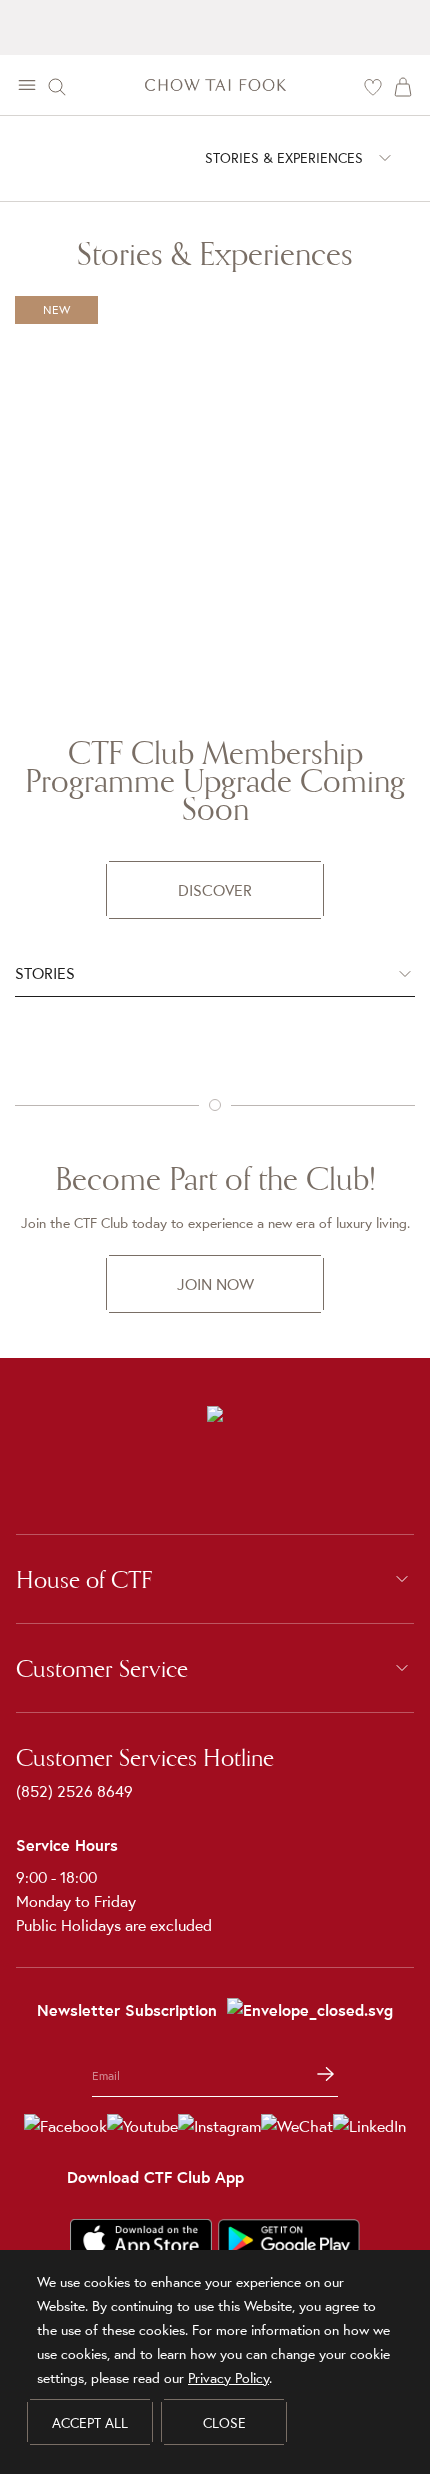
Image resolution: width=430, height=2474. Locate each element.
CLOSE (224, 2423)
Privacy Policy (228, 2378)
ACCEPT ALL (90, 2423)
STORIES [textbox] (45, 973)
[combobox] (283, 157)
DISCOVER (215, 890)
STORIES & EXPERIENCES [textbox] (284, 158)
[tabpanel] (215, 1036)
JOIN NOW (215, 1284)
